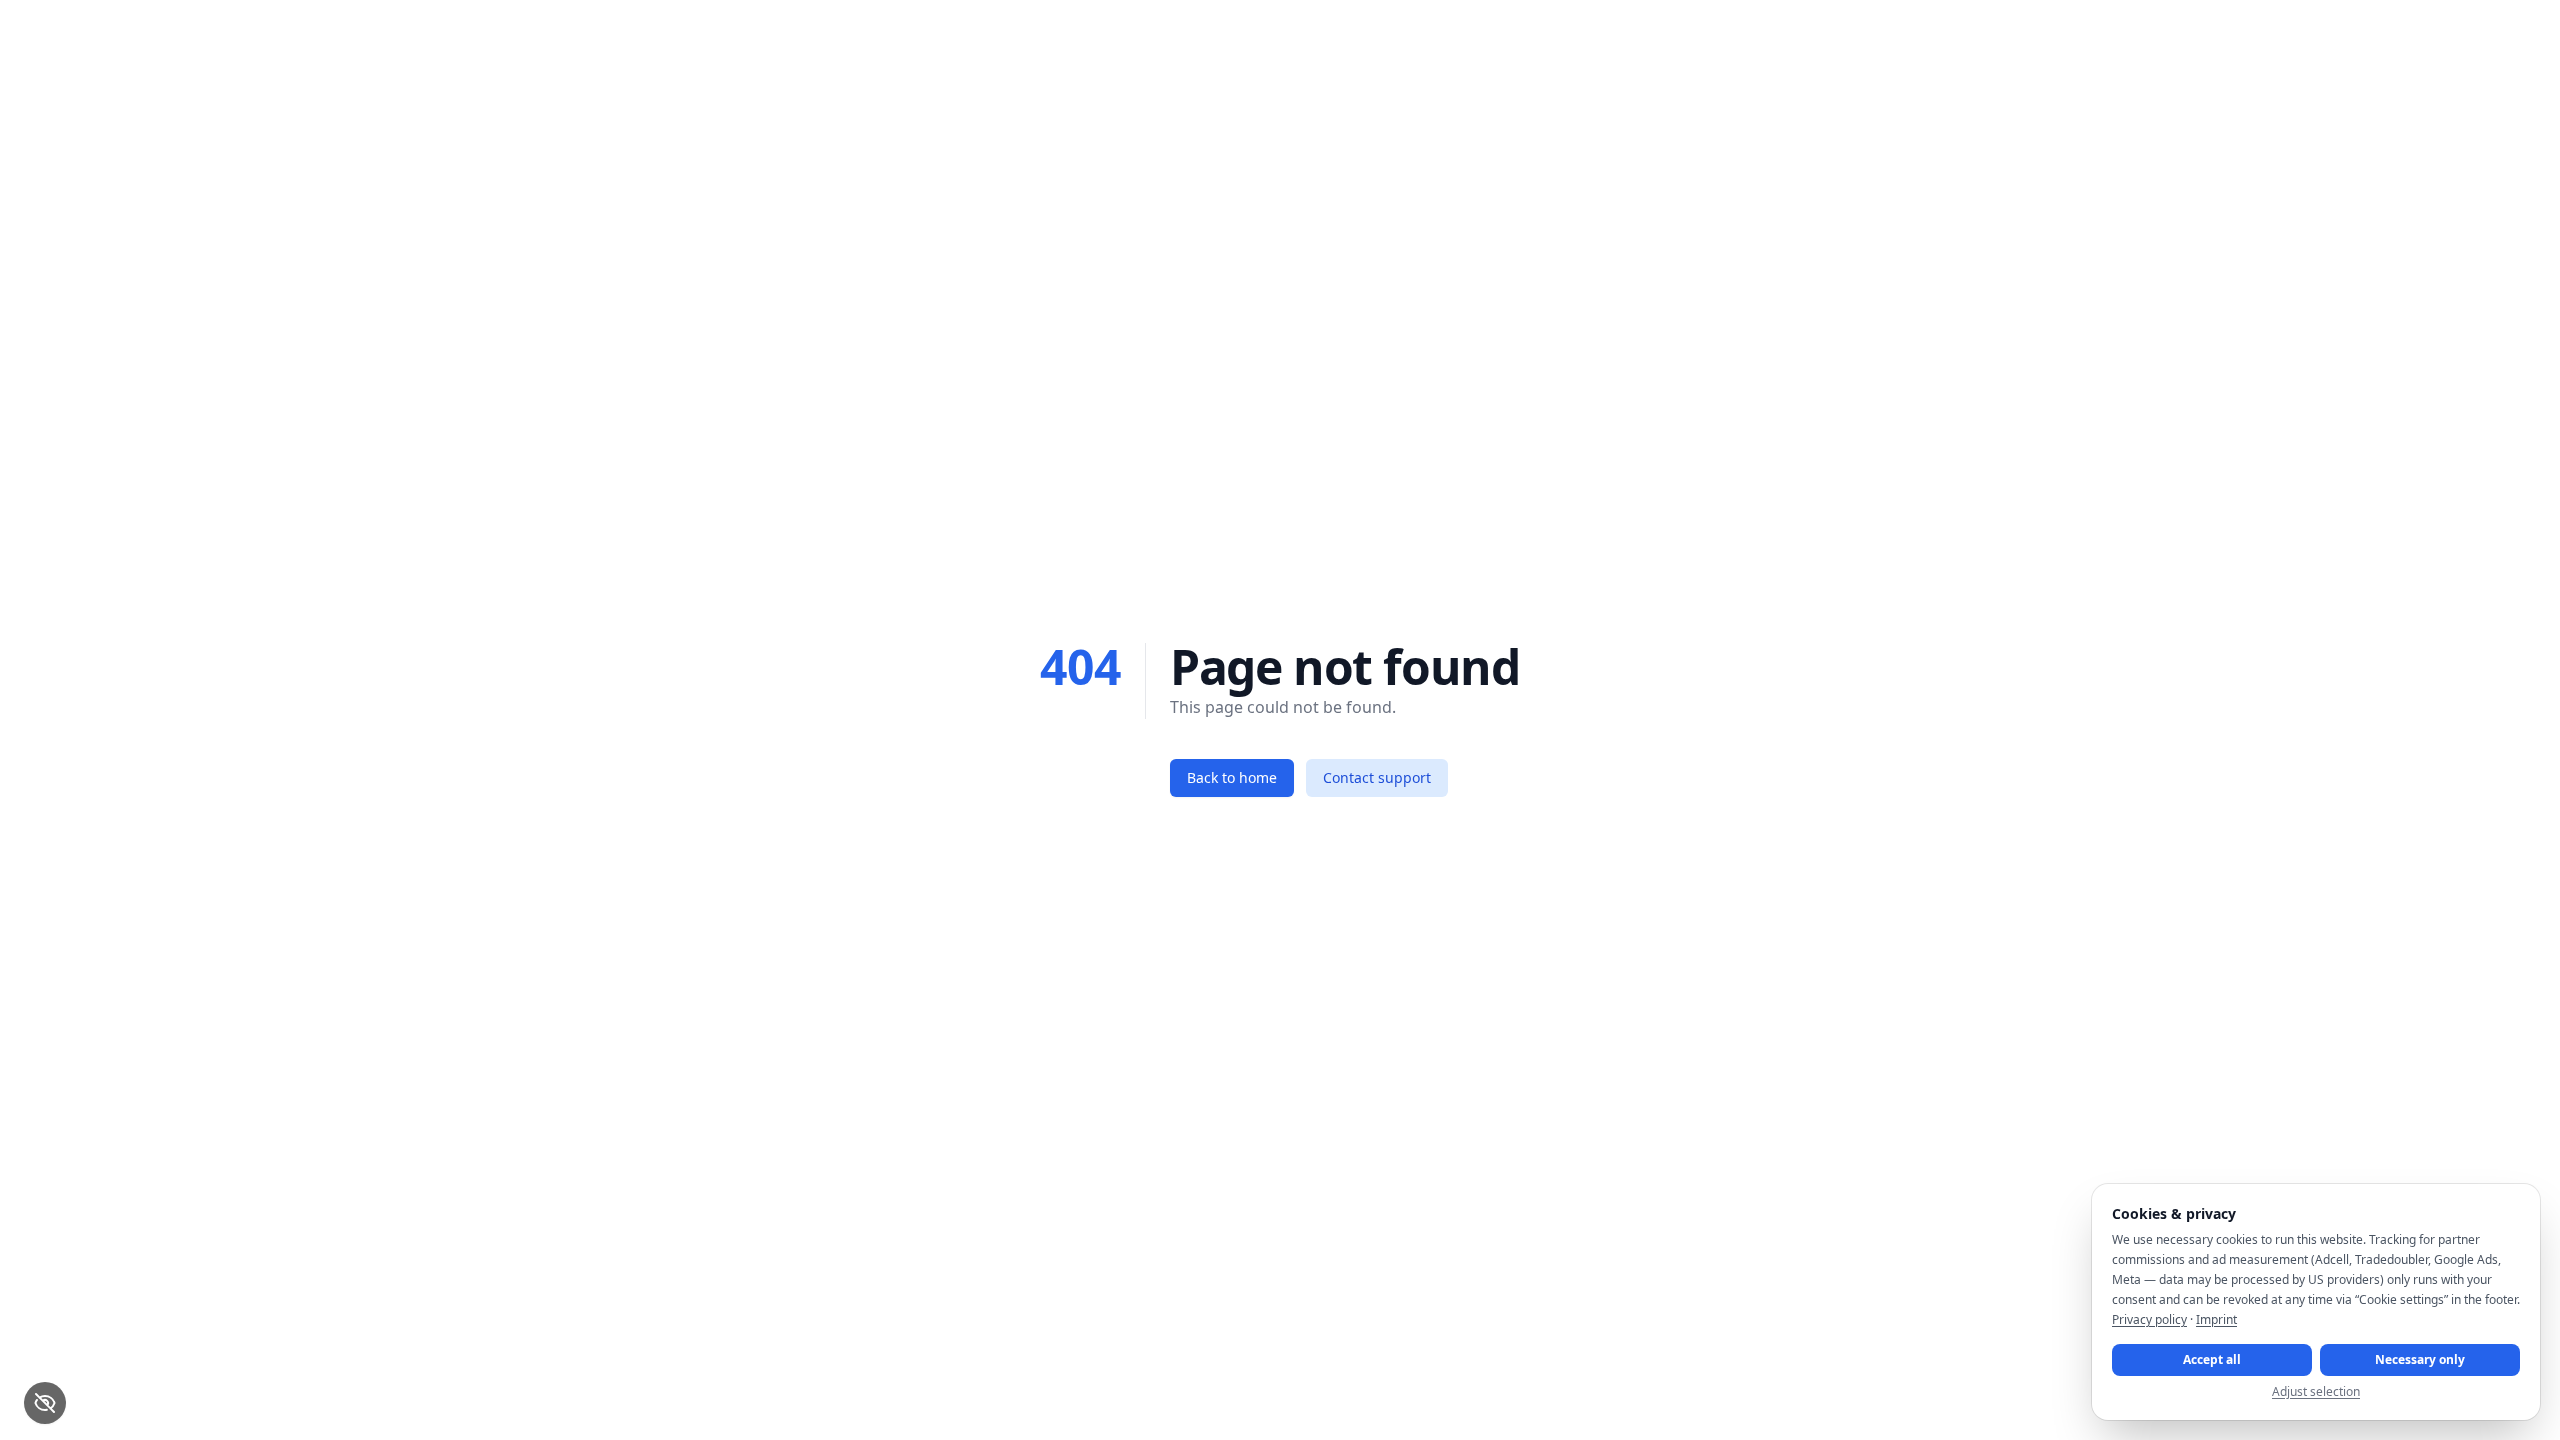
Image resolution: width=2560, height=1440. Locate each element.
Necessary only (2420, 1359)
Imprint (2216, 1319)
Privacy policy (2149, 1319)
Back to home (1232, 777)
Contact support (1377, 777)
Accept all (2212, 1359)
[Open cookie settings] (45, 1403)
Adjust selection (2316, 1392)
